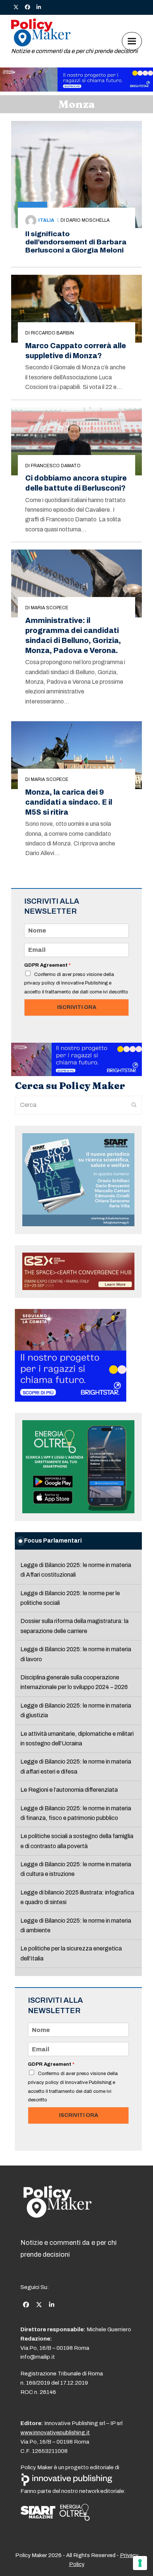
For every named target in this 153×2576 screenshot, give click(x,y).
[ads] (76, 90)
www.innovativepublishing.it (55, 2432)
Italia (46, 220)
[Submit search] (134, 1105)
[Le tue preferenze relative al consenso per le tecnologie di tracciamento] (140, 2563)
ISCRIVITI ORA (77, 1007)
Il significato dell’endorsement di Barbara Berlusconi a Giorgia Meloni (76, 242)
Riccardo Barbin (52, 333)
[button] (132, 41)
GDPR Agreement (47, 965)
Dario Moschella (88, 220)
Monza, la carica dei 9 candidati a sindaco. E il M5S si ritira (69, 802)
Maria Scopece (50, 608)
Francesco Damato (56, 466)
